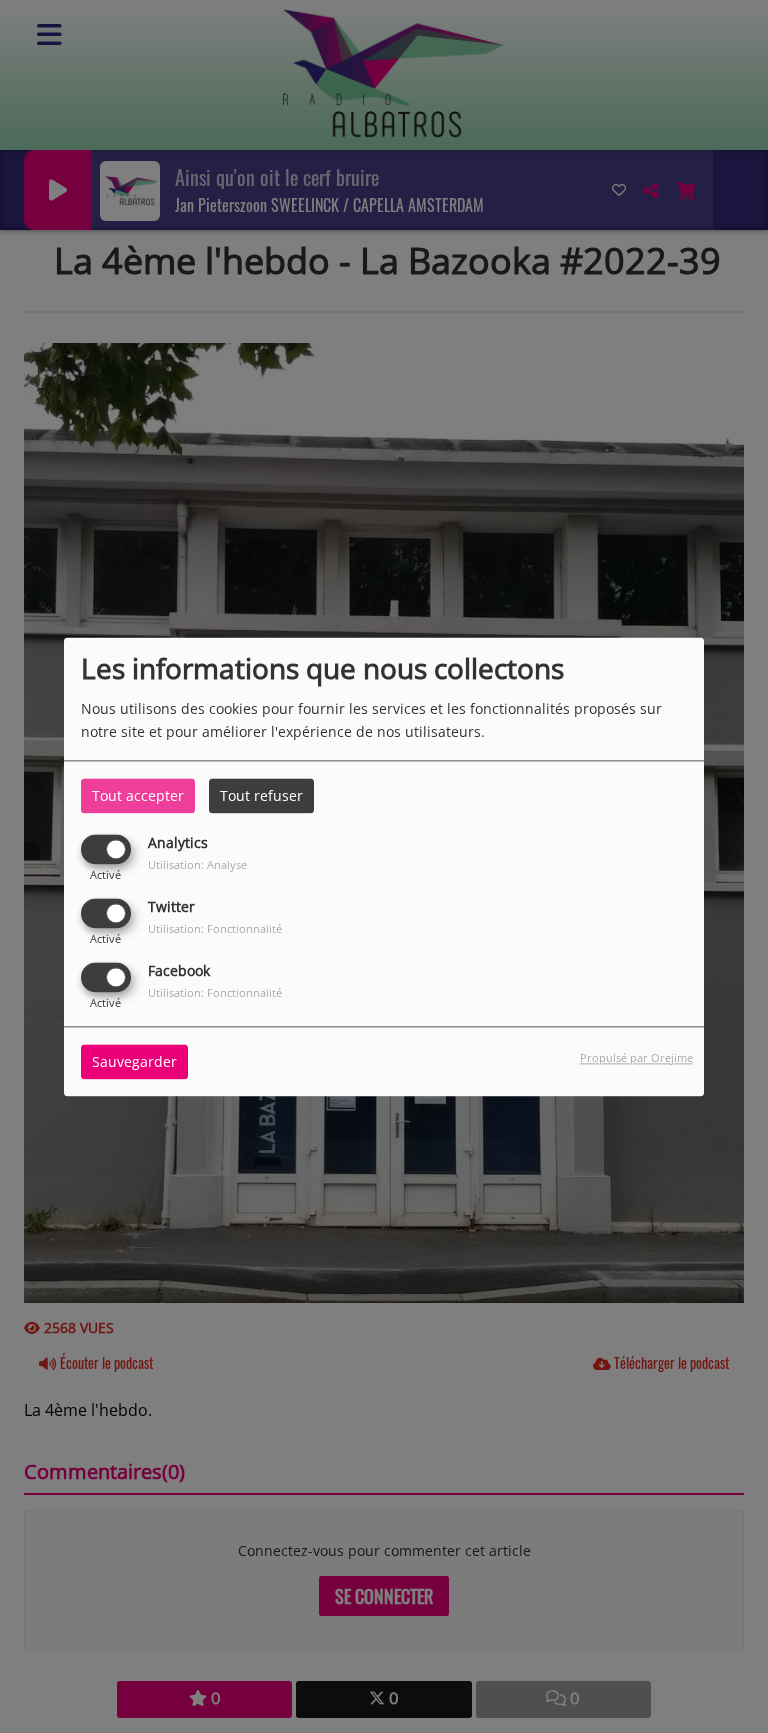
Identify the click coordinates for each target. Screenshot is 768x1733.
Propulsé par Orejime (636, 1057)
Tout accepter (138, 795)
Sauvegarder (134, 1061)
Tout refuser (261, 795)
